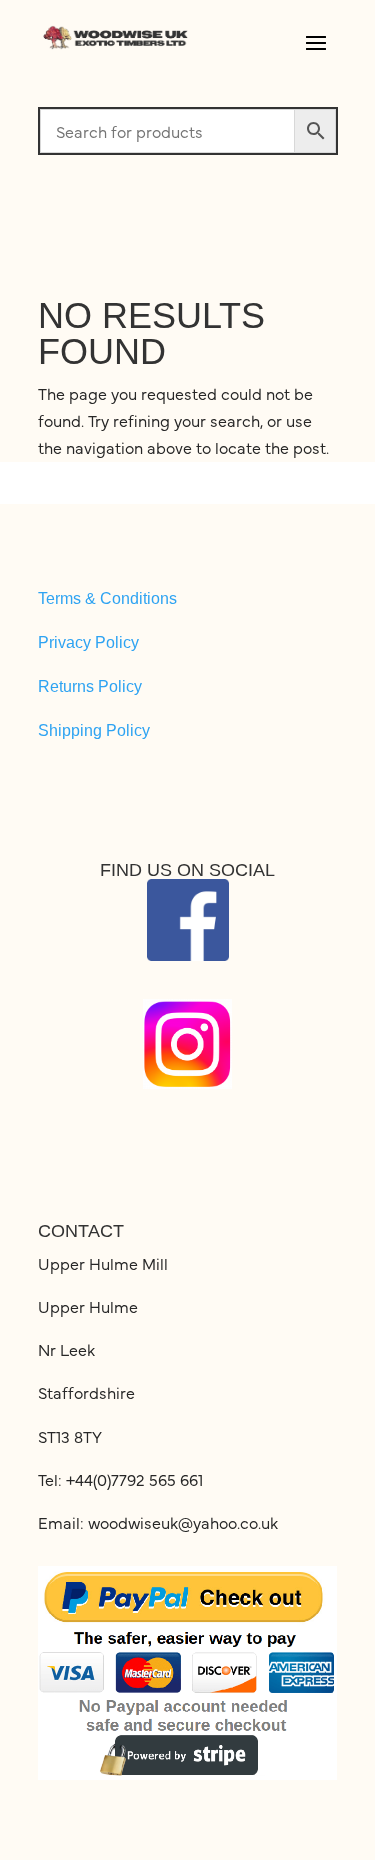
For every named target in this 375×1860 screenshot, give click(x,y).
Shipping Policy (94, 730)
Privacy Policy (88, 642)
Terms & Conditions (107, 598)
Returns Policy (90, 686)
